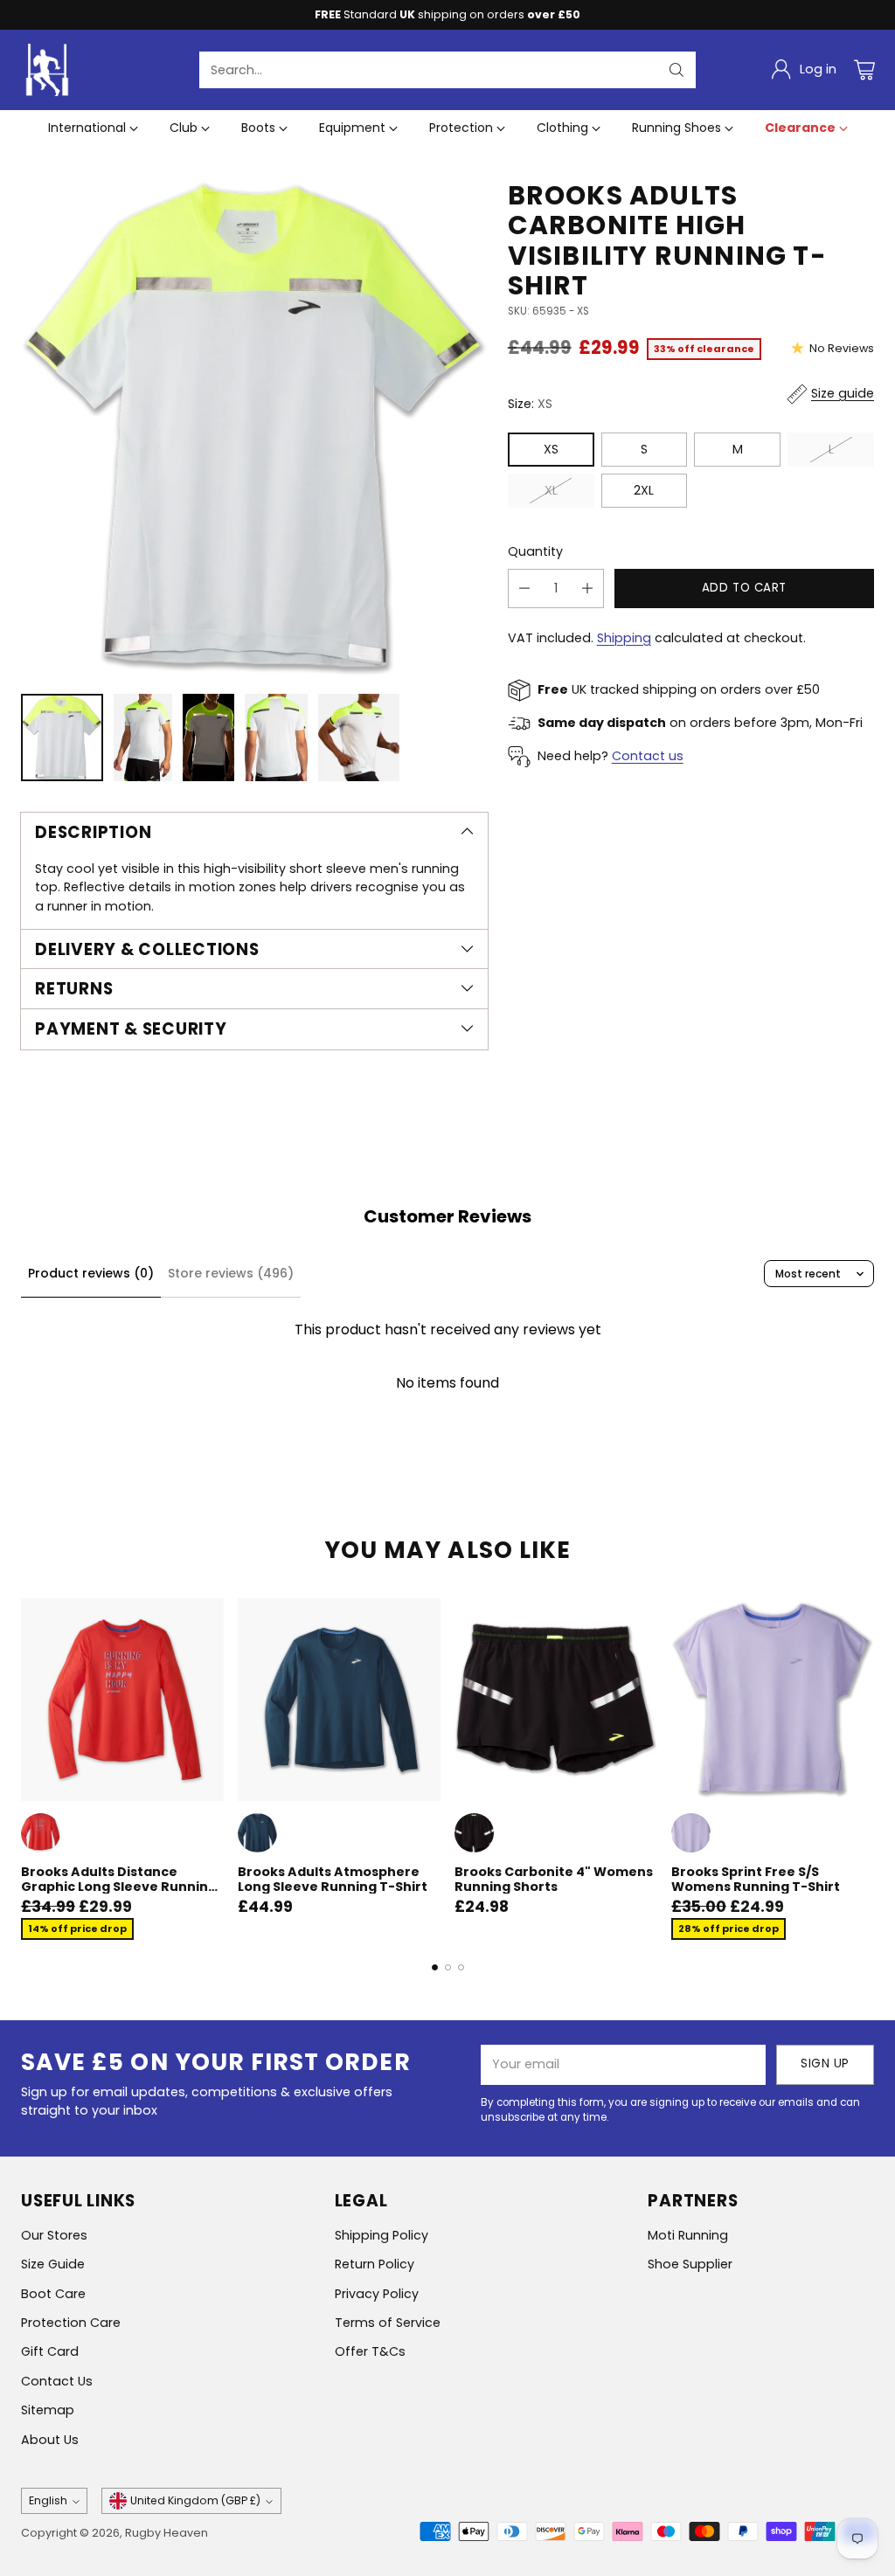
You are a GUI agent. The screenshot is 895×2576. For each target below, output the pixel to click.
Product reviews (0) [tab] (91, 1273)
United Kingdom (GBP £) (195, 2500)
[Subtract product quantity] (524, 589)
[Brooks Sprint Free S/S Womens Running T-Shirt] (773, 1700)
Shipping (624, 638)
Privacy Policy (377, 2294)
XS (551, 449)
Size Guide (53, 2264)
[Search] (676, 70)
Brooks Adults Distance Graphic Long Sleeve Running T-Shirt (119, 1886)
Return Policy (375, 2264)
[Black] (474, 1833)
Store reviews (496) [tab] (231, 1273)
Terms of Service (388, 2323)
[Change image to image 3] (208, 737)
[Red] (41, 1833)
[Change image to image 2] (142, 737)
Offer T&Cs (370, 2351)
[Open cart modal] (864, 70)
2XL (644, 490)
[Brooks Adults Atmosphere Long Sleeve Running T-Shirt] (339, 1700)
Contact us (648, 756)
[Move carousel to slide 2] (448, 1967)
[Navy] (257, 1833)
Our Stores (54, 2235)
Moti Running (688, 2235)
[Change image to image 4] (276, 737)
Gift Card (50, 2351)
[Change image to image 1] (62, 737)
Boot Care (53, 2294)
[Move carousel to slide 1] (435, 1967)
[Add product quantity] (587, 589)
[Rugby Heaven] (47, 70)
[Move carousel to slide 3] (461, 1967)
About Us (50, 2440)
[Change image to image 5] (359, 737)
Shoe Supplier (690, 2264)
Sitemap (48, 2410)
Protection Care (71, 2323)
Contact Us (57, 2381)
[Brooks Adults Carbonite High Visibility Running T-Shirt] (254, 429)
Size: (530, 404)
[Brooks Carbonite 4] (556, 1700)
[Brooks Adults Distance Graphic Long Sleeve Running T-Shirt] (122, 1700)
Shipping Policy (382, 2235)
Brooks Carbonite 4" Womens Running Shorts (554, 1879)
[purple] (691, 1833)
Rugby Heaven (167, 2533)
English (48, 2500)
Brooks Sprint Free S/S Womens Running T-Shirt (756, 1879)
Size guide (843, 393)
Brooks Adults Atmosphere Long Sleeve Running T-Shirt (333, 1879)
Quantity (535, 551)
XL (551, 490)
